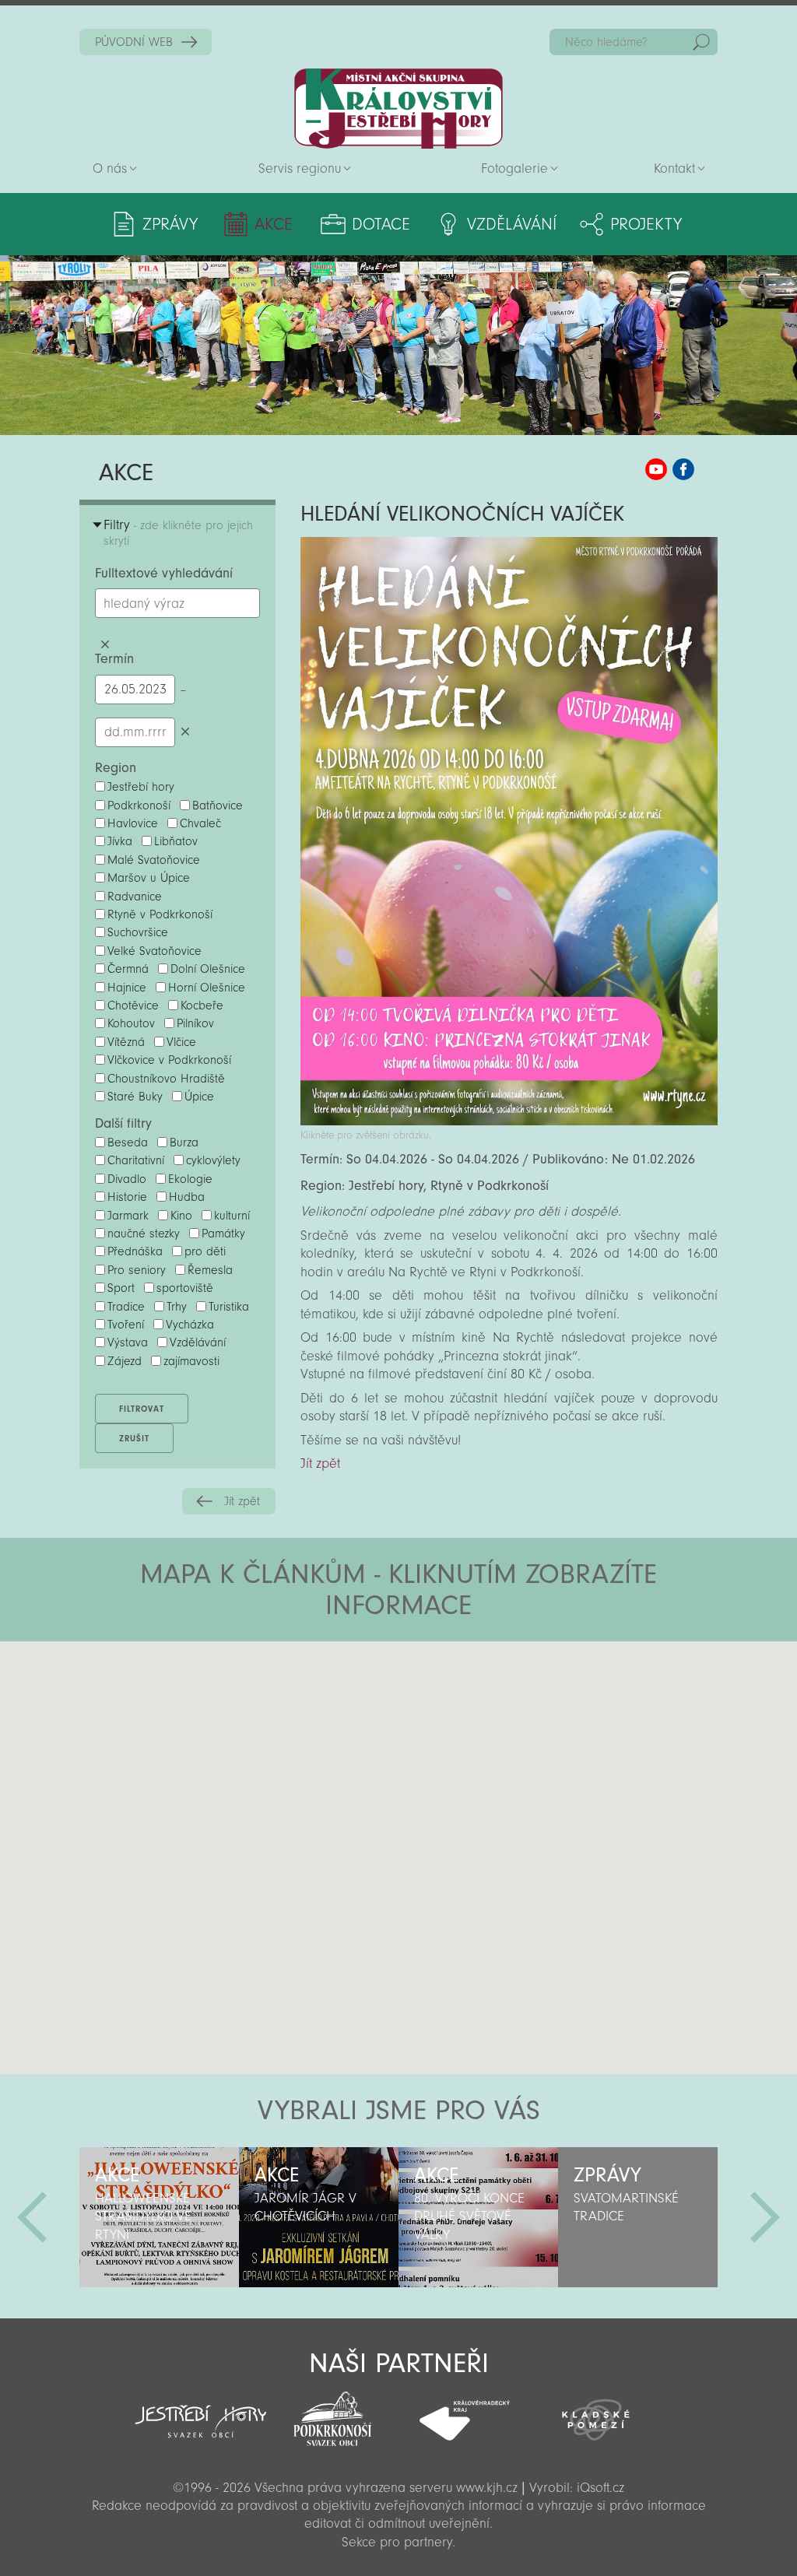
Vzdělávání (512, 224)
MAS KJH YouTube (656, 469)
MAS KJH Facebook (683, 469)
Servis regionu (300, 168)
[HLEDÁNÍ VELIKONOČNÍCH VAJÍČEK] (509, 1121)
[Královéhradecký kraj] (464, 2412)
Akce (274, 224)
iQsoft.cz (600, 2488)
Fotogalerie (514, 168)
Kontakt (674, 168)
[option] (159, 2217)
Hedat (701, 42)
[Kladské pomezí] (596, 2413)
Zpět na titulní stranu (398, 109)
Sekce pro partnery (397, 2542)
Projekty (646, 224)
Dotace (381, 224)
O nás (110, 168)
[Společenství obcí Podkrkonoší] (333, 2414)
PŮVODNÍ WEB (134, 42)
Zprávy (170, 224)
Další (765, 2217)
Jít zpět (242, 1501)
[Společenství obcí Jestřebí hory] (200, 2411)
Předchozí (32, 2217)
